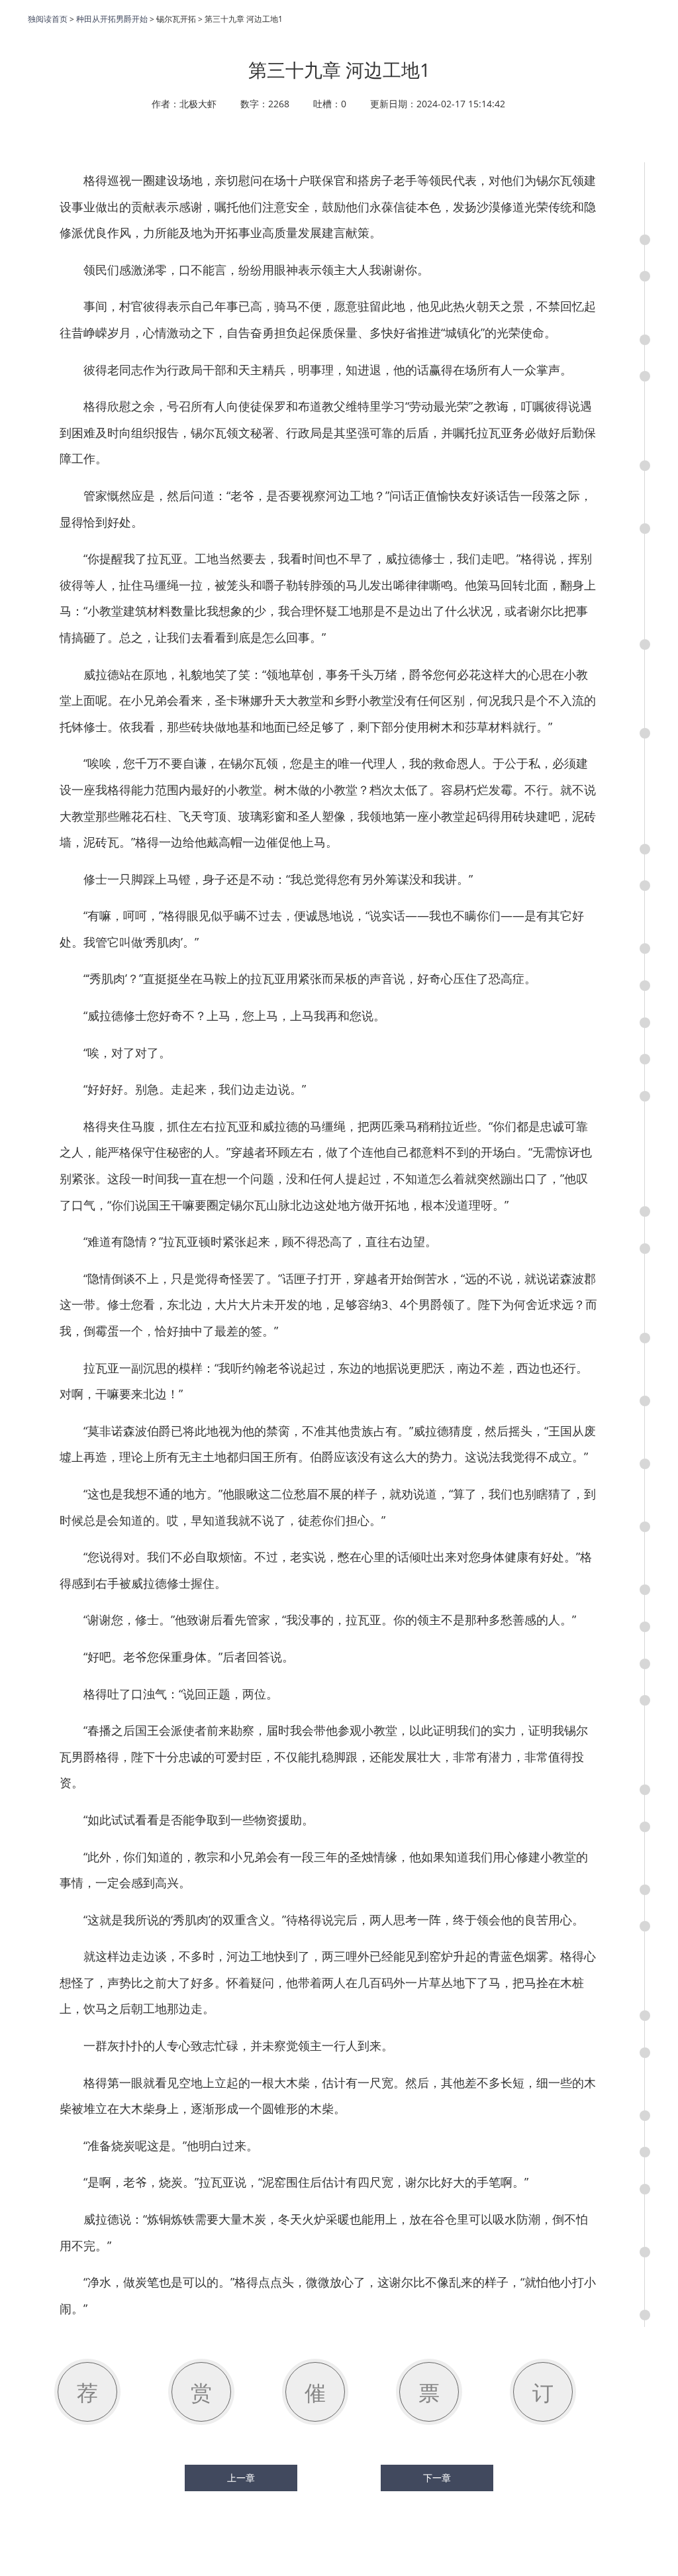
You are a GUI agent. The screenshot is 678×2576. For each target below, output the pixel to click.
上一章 (241, 2478)
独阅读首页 (48, 19)
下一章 (437, 2478)
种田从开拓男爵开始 (112, 19)
